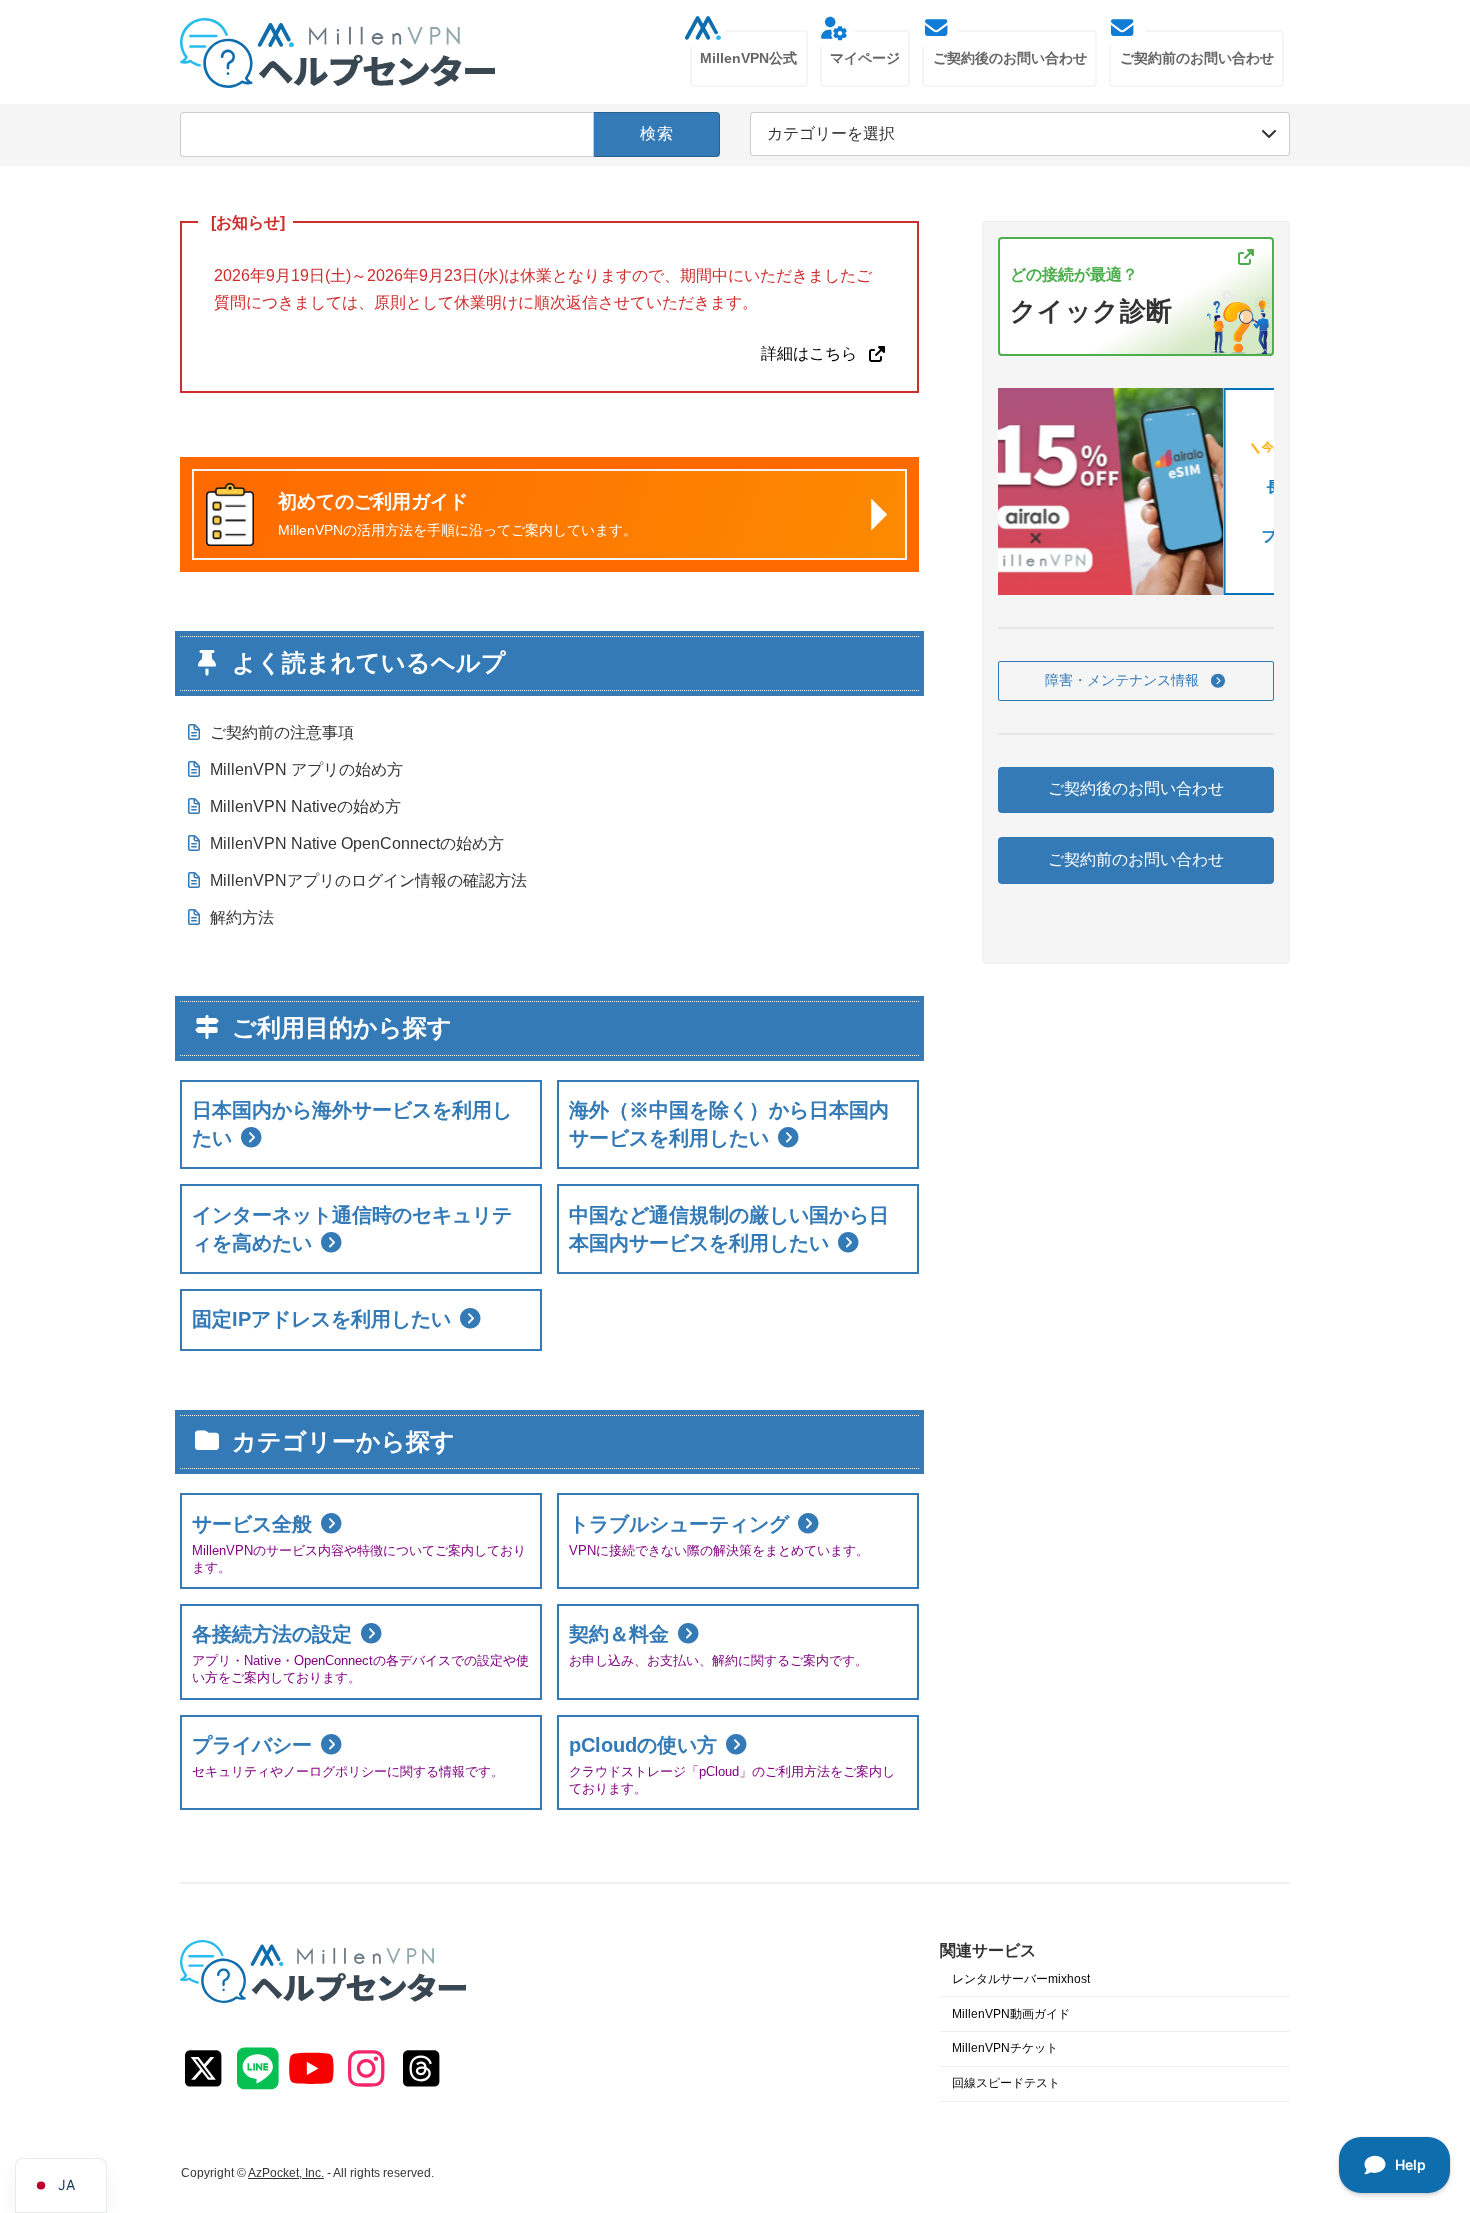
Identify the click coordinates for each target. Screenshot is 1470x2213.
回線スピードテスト (1006, 2083)
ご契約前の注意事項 (282, 732)
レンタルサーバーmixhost (1021, 1979)
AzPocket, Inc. (286, 2173)
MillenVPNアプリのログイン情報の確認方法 (368, 880)
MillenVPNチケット (1005, 2049)
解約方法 (242, 917)
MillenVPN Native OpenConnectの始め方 (357, 843)
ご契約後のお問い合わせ (1136, 789)
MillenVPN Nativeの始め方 (305, 806)
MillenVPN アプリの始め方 (306, 769)
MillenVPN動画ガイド (1011, 2014)
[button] (1136, 681)
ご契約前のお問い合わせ (1136, 859)
